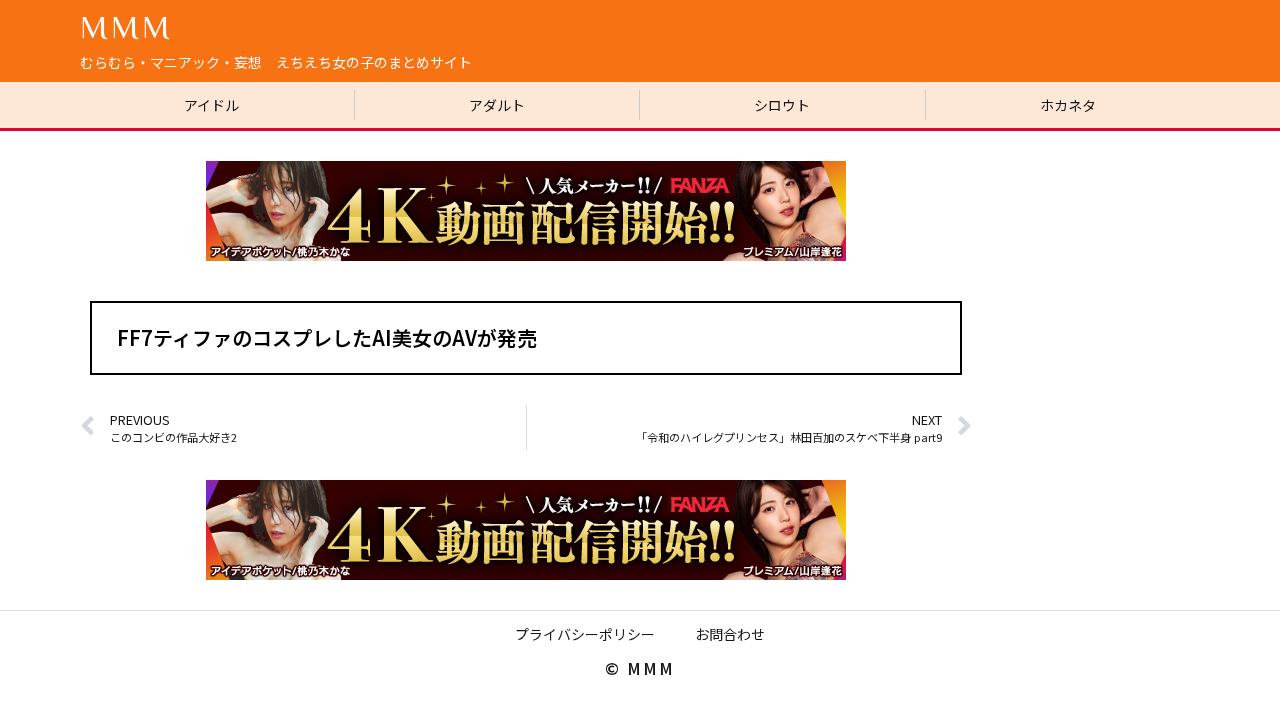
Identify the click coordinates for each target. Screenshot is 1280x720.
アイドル (211, 105)
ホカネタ (1068, 105)
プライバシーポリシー (585, 634)
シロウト (782, 105)
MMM (126, 26)
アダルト (497, 105)
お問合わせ (730, 634)
